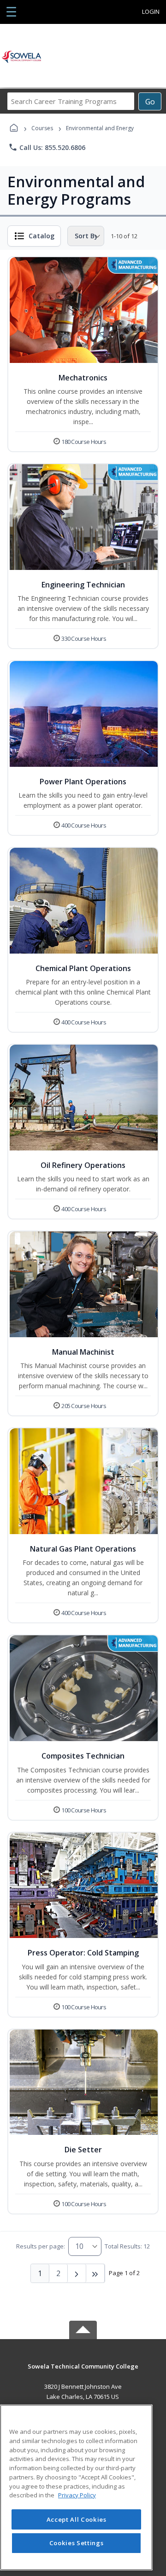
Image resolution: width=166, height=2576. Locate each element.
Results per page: (41, 2246)
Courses (42, 128)
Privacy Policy (77, 2495)
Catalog (41, 236)
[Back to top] (83, 2373)
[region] (76, 2487)
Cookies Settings (77, 2543)
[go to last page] (95, 2273)
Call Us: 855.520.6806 (47, 147)
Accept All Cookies (77, 2519)
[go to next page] (77, 2273)
